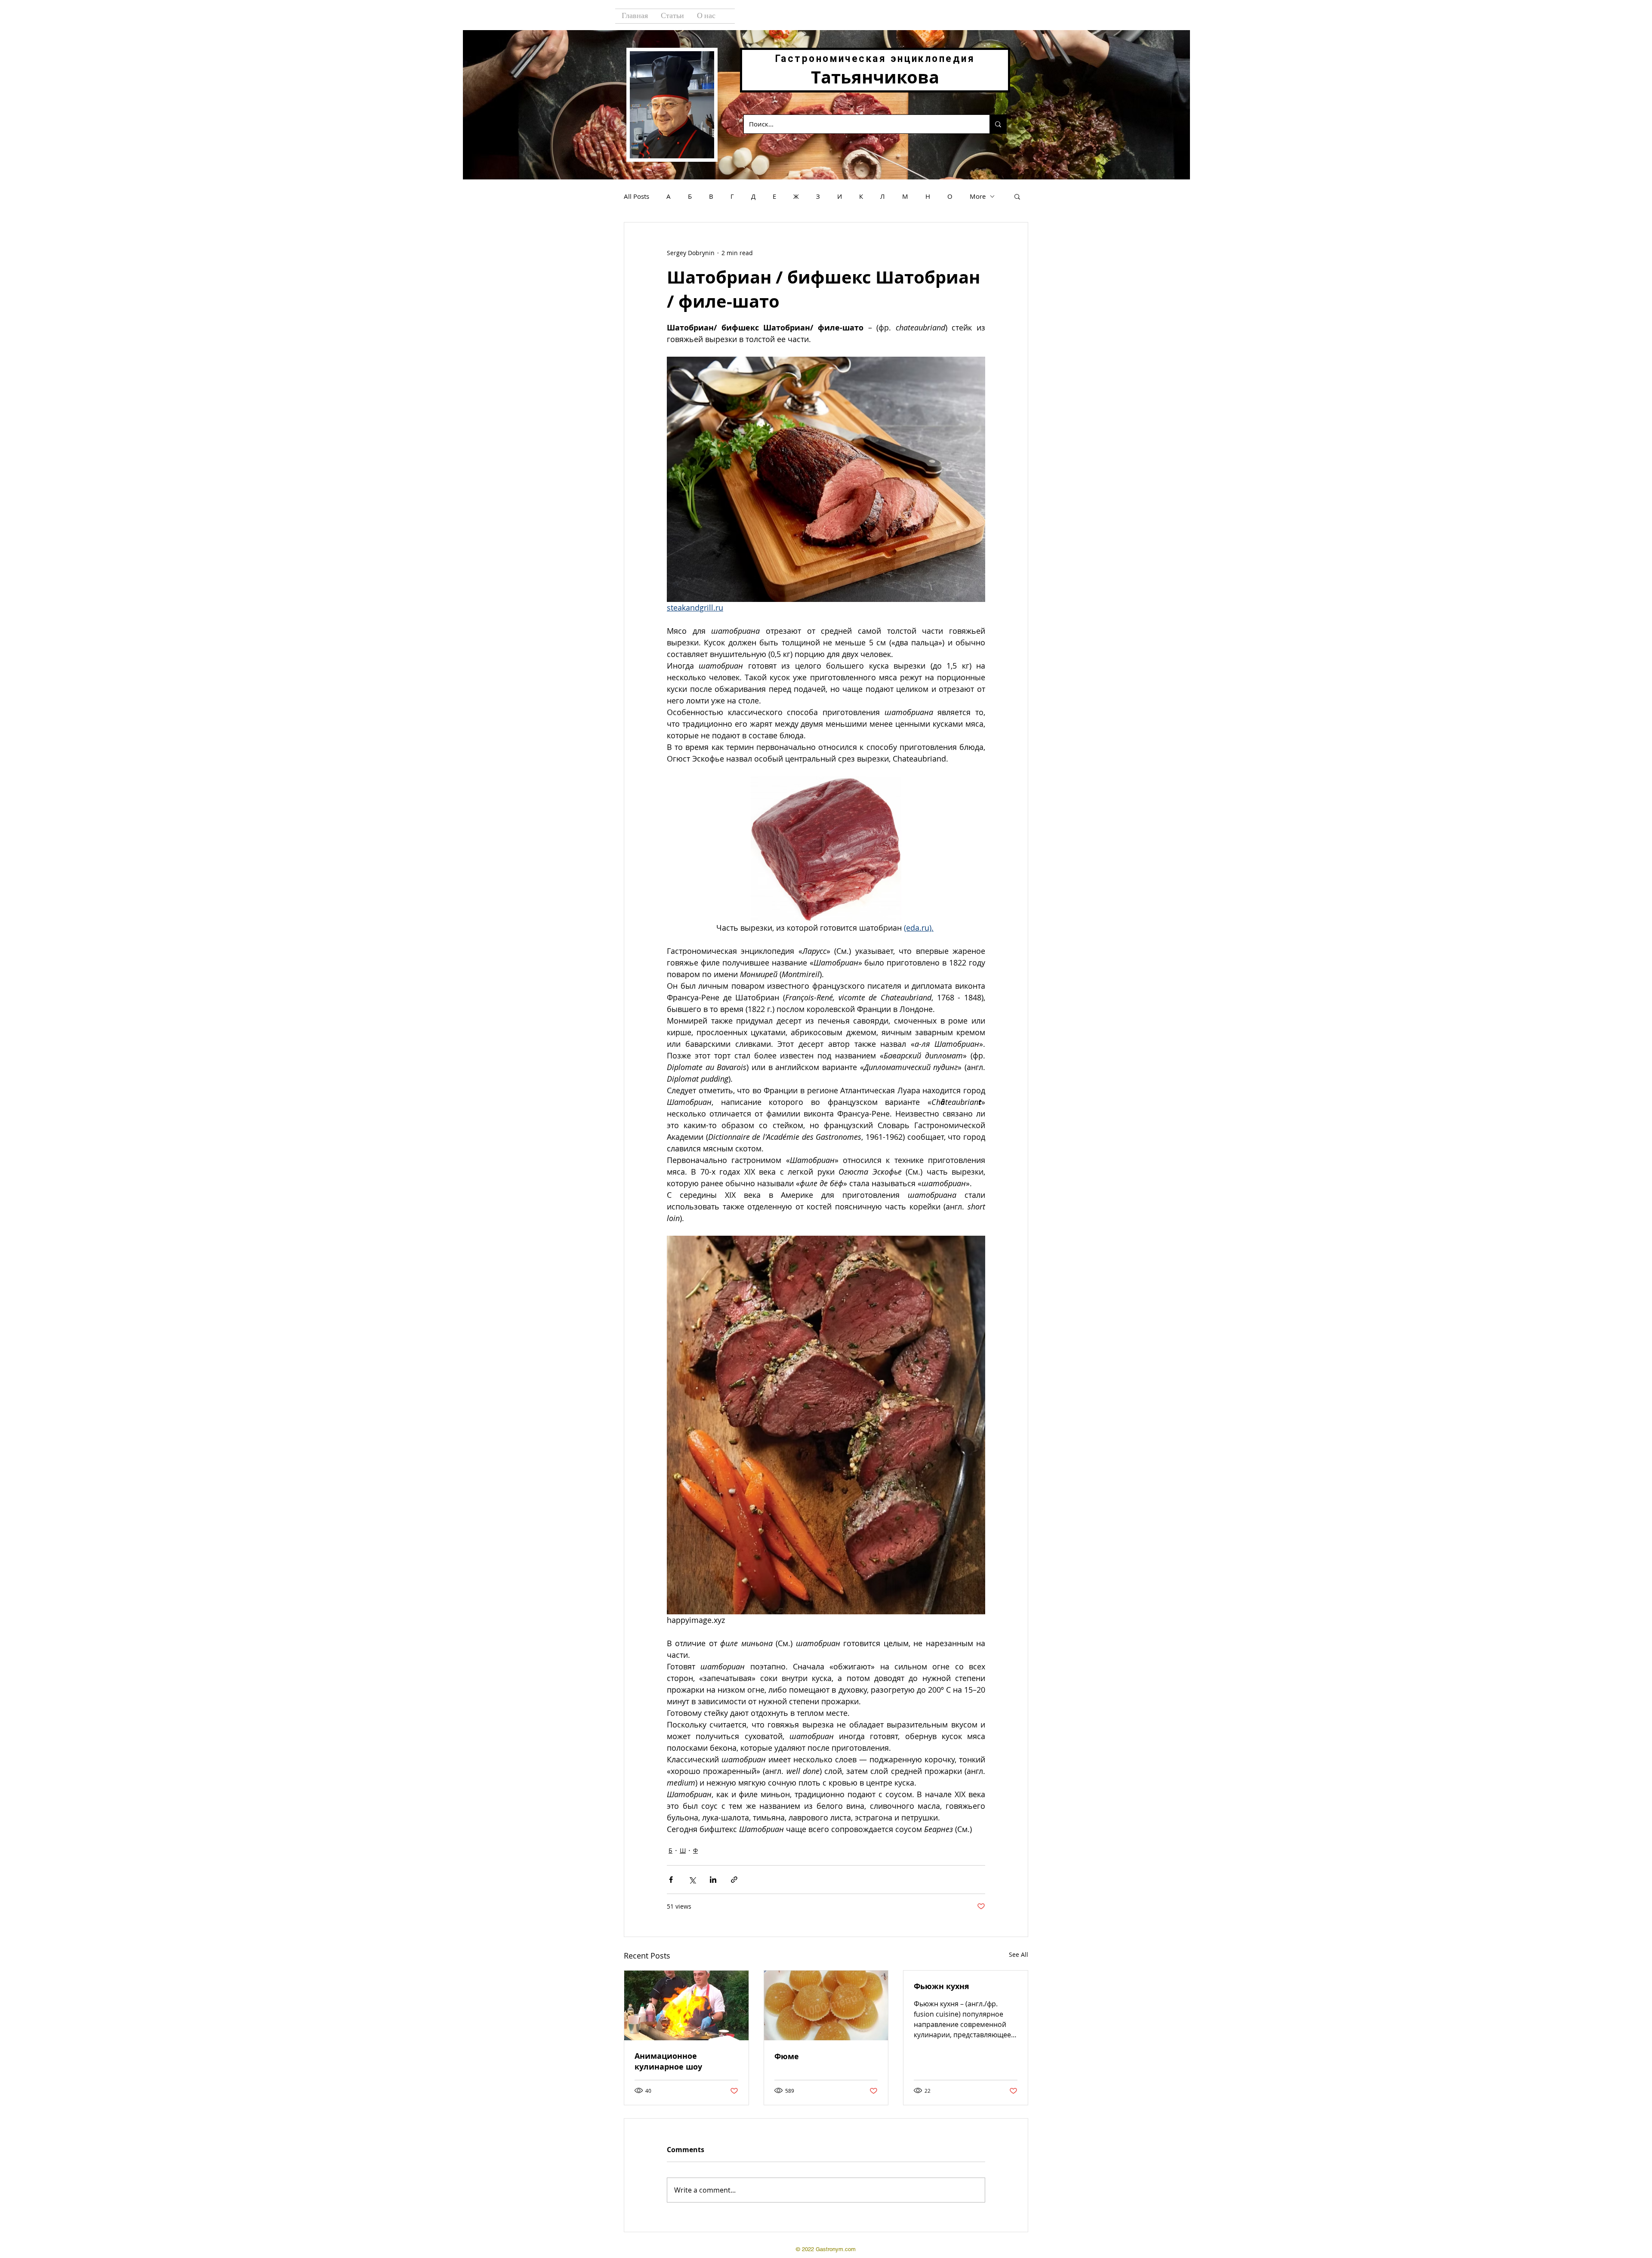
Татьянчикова (875, 77)
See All (1019, 1954)
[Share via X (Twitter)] (692, 1880)
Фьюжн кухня (942, 1986)
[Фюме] (826, 2005)
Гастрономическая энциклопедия (875, 59)
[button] (1017, 196)
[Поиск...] (998, 124)
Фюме (787, 2056)
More (978, 196)
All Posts (636, 196)
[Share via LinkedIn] (713, 1880)
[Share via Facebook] (671, 1880)
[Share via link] (734, 1880)
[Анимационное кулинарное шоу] (686, 2005)
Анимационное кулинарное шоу (668, 2061)
